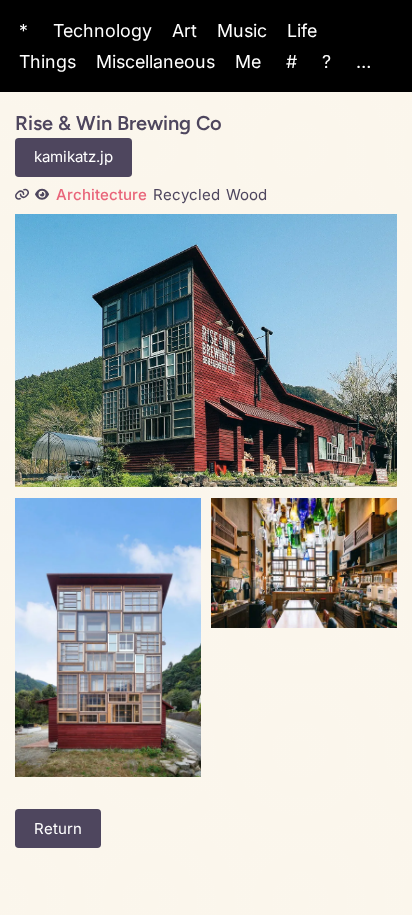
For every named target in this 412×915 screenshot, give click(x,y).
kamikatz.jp (73, 156)
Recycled (186, 194)
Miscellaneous (155, 61)
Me (248, 61)
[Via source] (42, 194)
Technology (102, 30)
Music (242, 30)
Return (58, 828)
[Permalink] (22, 194)
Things (47, 61)
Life (302, 30)
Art (184, 30)
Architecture (101, 194)
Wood (246, 194)
